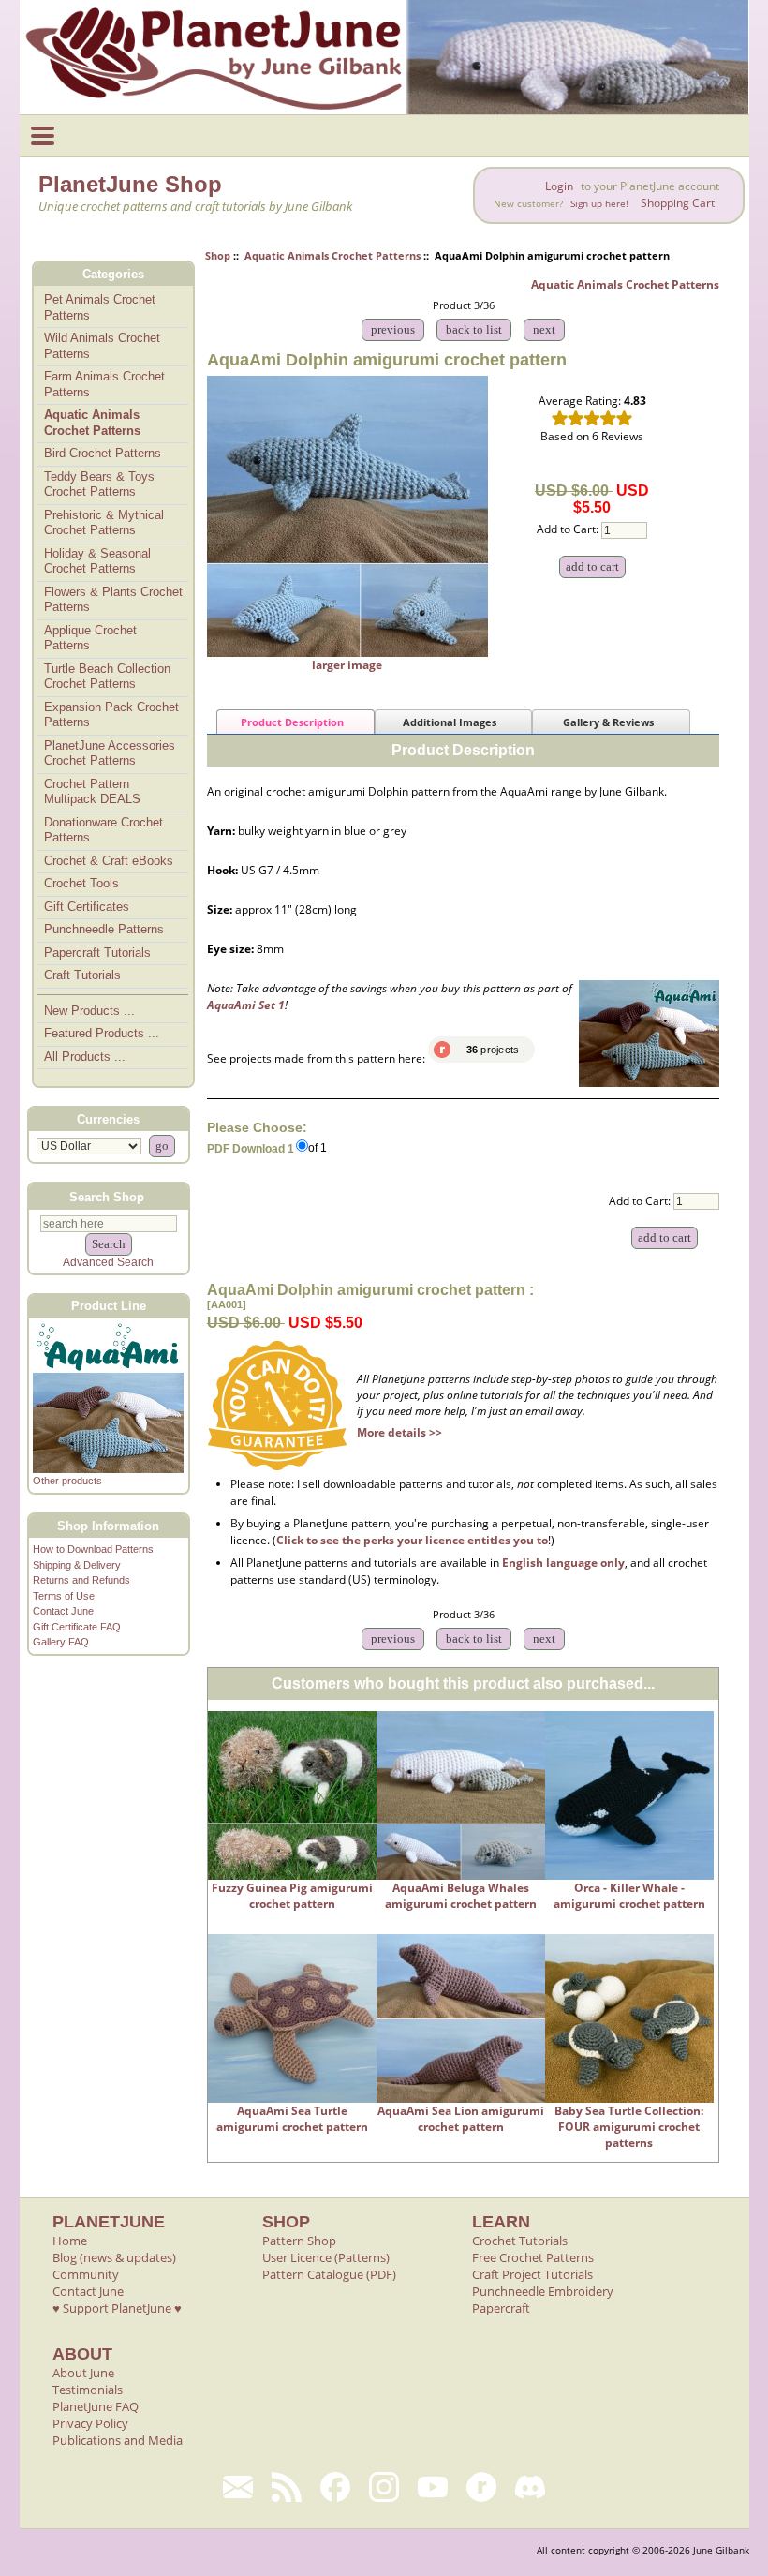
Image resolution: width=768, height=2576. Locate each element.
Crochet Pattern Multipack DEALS (92, 792)
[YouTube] (433, 2487)
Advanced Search (108, 1262)
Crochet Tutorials (520, 2241)
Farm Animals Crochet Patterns (104, 384)
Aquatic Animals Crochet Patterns (332, 255)
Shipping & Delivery (77, 1565)
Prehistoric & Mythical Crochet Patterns (104, 523)
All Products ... (85, 1057)
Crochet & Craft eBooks (109, 861)
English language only (563, 1563)
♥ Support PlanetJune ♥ (117, 2308)
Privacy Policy (90, 2423)
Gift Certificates (87, 907)
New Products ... (89, 1011)
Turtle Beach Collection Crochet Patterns (107, 677)
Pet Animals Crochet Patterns (100, 307)
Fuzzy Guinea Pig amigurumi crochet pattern (292, 1896)
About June (83, 2373)
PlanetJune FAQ (96, 2406)
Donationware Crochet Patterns (103, 830)
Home (70, 2241)
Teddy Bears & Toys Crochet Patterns (99, 484)
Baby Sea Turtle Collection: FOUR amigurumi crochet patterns (629, 2127)
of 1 (318, 1148)
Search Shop (107, 1196)
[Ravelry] (481, 2487)
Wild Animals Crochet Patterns (102, 346)
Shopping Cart (678, 203)
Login (559, 186)
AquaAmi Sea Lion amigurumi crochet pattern (461, 2119)
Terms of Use (64, 1596)
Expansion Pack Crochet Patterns (111, 715)
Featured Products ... (102, 1033)
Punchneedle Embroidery (543, 2291)
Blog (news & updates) (114, 2257)
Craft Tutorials (82, 975)
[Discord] (530, 2487)
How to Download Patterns (93, 1549)
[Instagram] (384, 2487)
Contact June (63, 1611)
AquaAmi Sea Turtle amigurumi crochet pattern (292, 2119)
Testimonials (88, 2390)
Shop (218, 255)
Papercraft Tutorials (97, 953)
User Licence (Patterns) (326, 2257)
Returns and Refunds (81, 1580)
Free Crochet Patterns (533, 2257)
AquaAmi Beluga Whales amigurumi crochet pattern (461, 1896)
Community (86, 2274)
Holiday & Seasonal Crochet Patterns (97, 561)
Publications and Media (118, 2440)
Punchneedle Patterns (104, 929)
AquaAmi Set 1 (246, 1005)
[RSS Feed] (287, 2487)
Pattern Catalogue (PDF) (329, 2274)
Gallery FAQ (61, 1642)
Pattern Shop (299, 2241)
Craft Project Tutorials (532, 2274)
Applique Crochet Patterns (90, 638)
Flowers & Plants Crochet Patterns (113, 600)
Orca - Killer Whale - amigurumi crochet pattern (629, 1896)
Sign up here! (599, 204)
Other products (67, 1481)
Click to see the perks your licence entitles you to (412, 1540)
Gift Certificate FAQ (77, 1627)
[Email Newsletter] (238, 2487)
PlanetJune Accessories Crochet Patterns (110, 753)
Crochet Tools (81, 883)
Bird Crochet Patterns (103, 453)
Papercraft (501, 2308)
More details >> (399, 1432)
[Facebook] (335, 2487)
